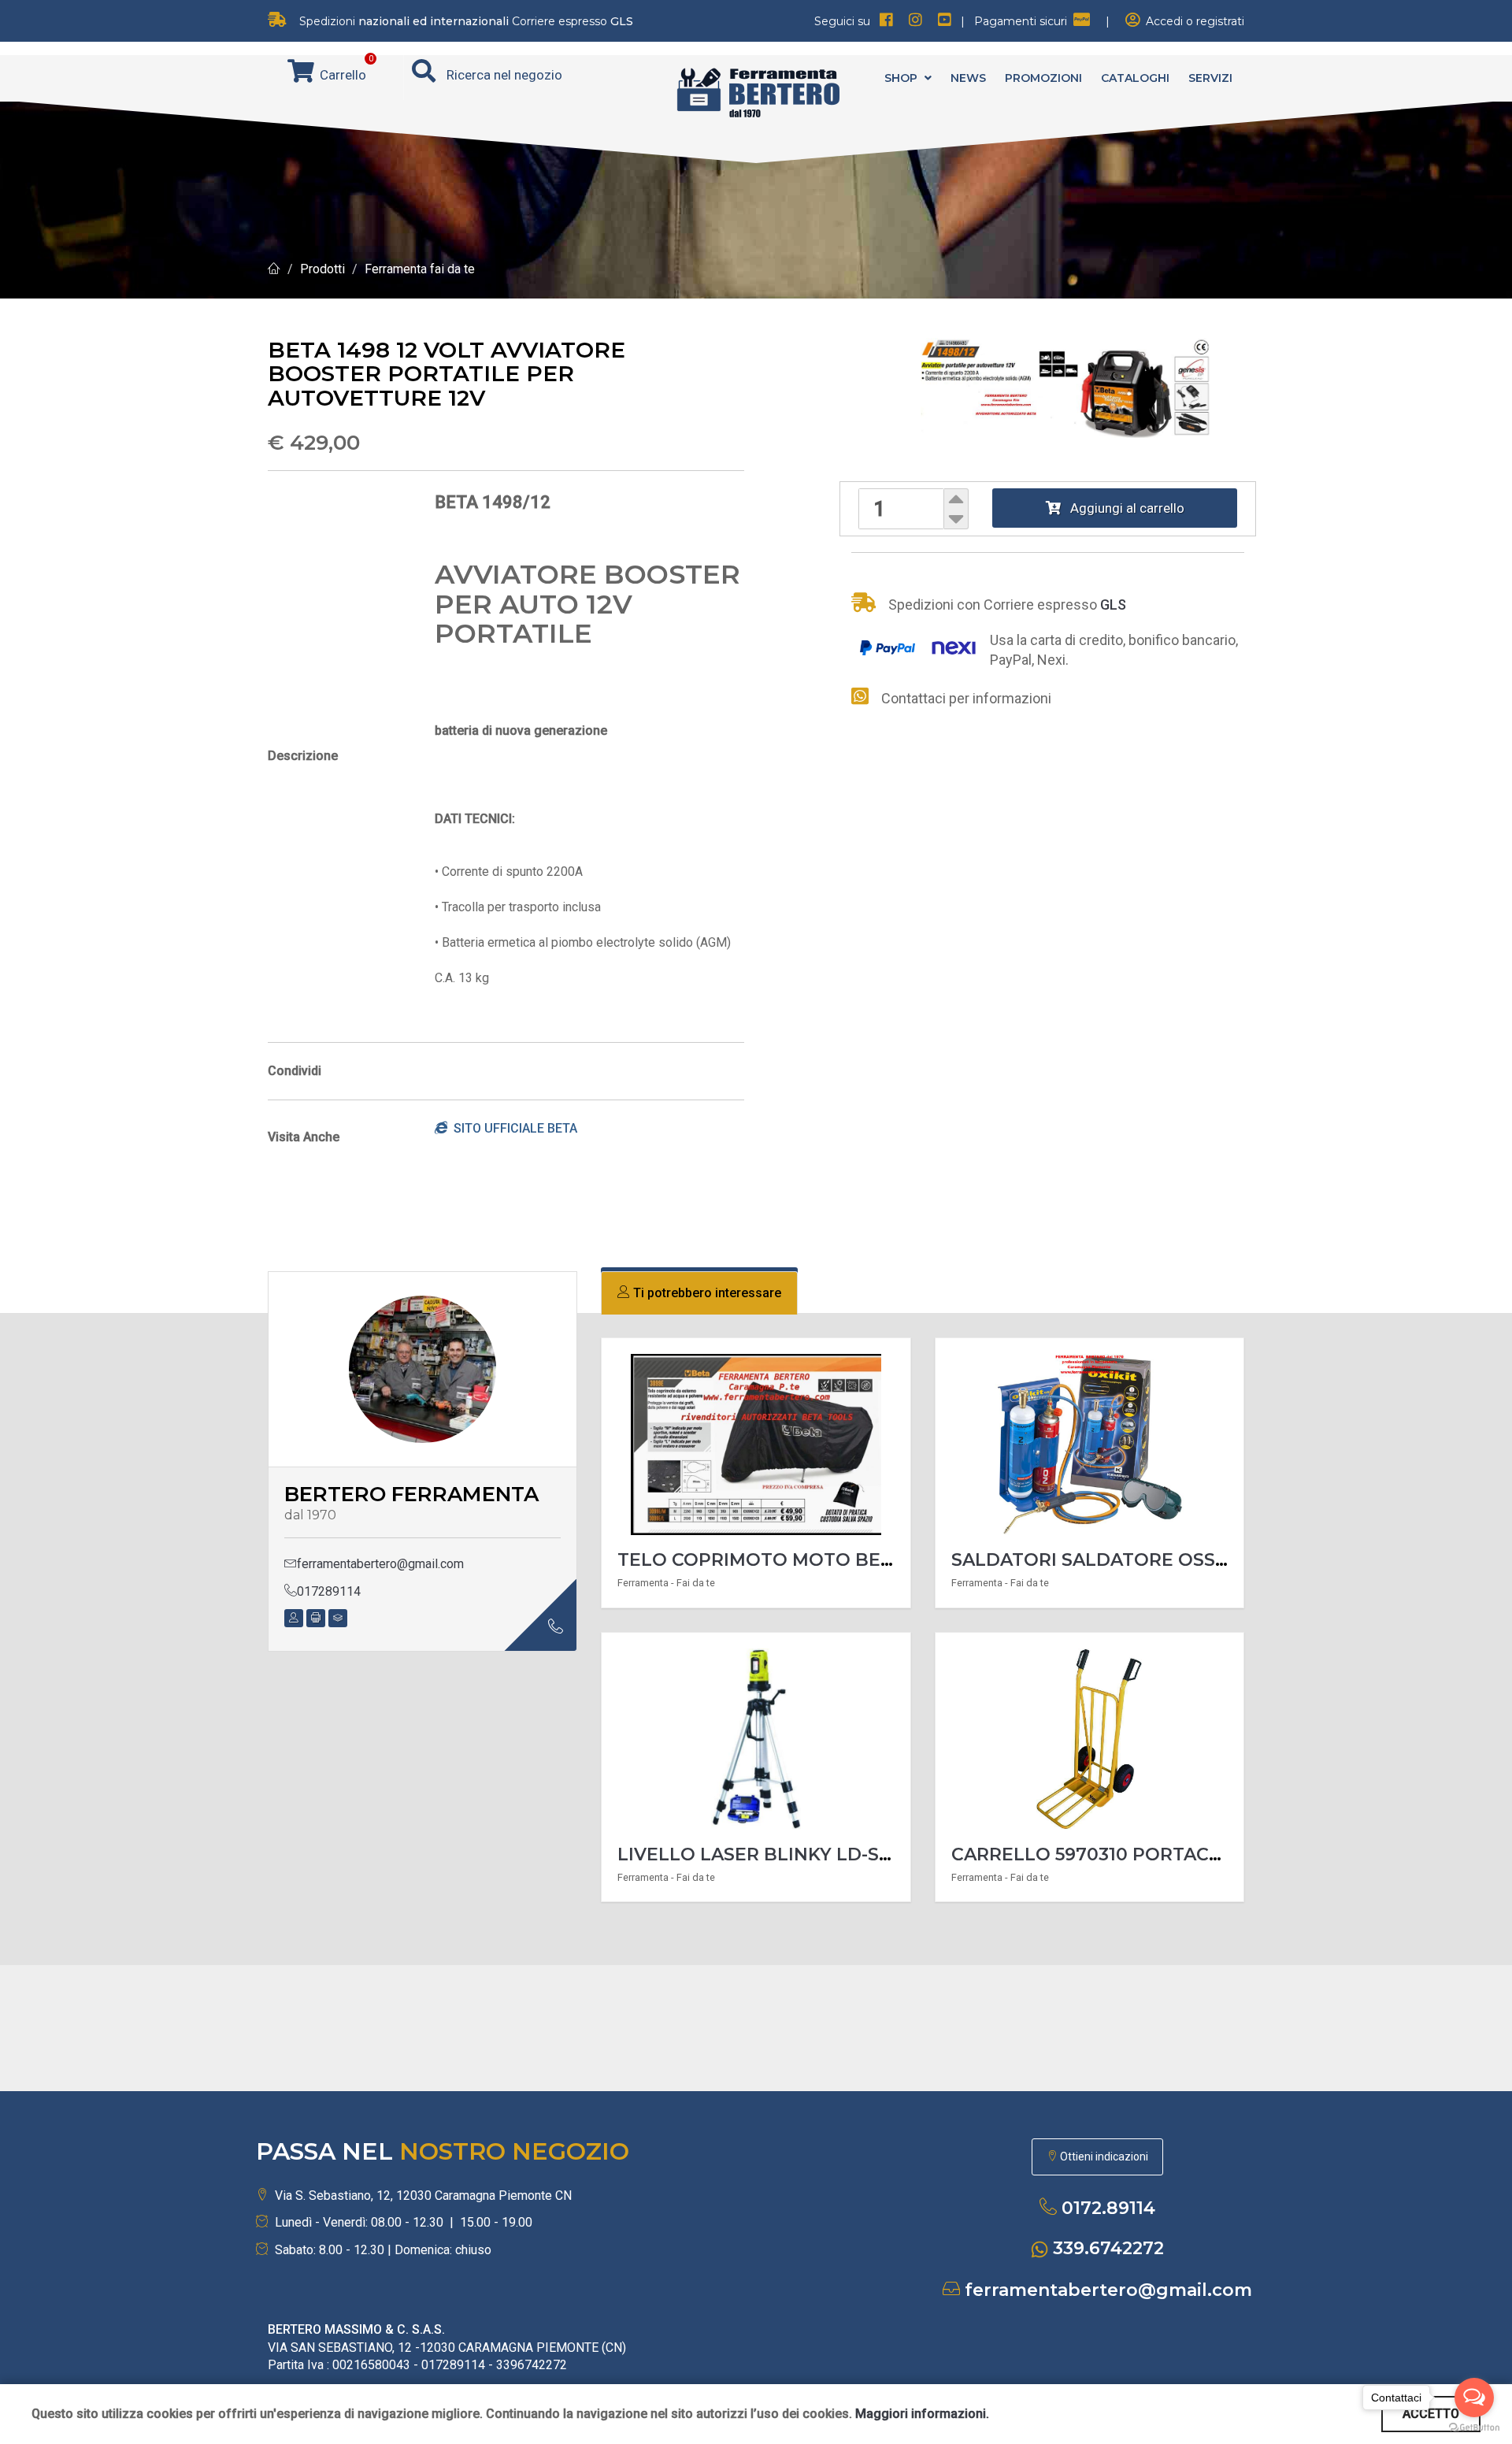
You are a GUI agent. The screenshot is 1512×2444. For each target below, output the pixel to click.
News (968, 78)
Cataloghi (1135, 78)
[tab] (699, 1293)
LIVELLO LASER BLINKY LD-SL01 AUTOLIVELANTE (843, 1854)
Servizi (1210, 78)
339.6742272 (1108, 2248)
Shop (902, 78)
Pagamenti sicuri (1024, 21)
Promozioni (1043, 78)
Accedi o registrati (1192, 21)
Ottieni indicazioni (1103, 2157)
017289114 (329, 1591)
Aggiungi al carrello (1123, 508)
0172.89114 (1108, 2208)
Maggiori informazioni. (922, 2414)
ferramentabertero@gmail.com (380, 1564)
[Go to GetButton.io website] (1474, 2428)
